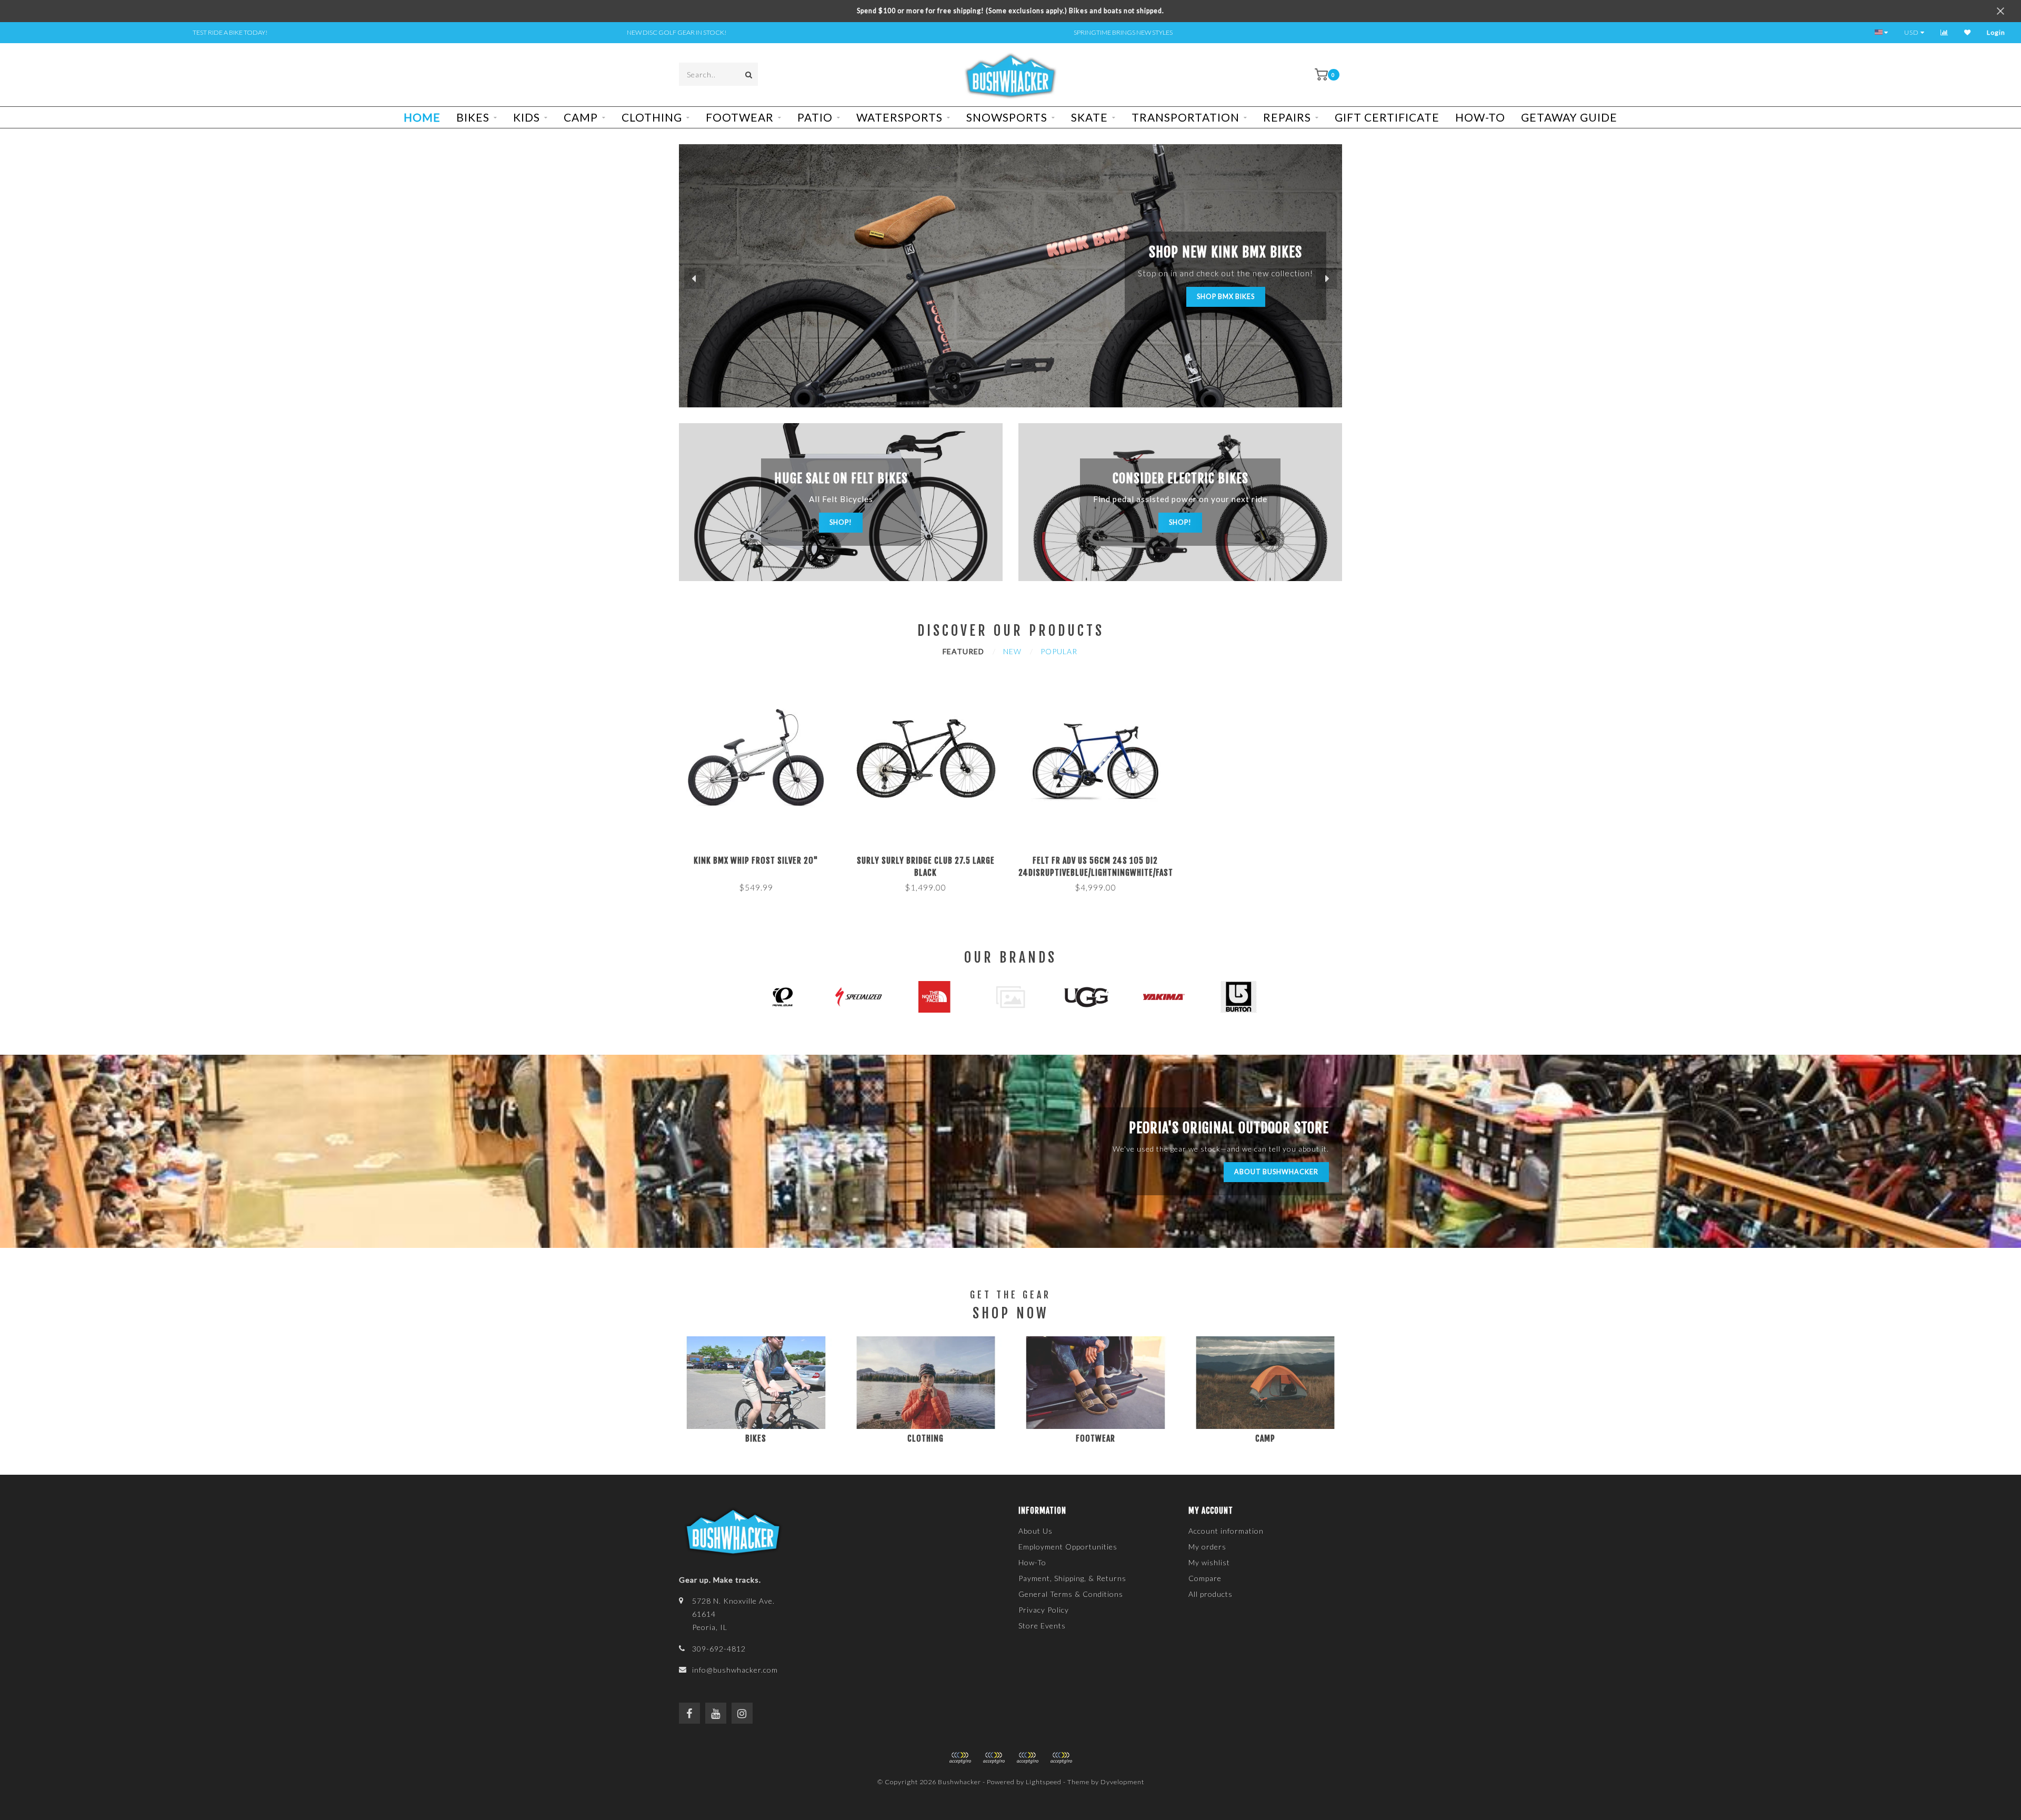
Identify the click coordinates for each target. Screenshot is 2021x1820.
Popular (1059, 651)
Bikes (473, 117)
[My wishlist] (1968, 32)
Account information (1226, 1531)
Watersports (899, 117)
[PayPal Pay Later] (1027, 1758)
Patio (815, 117)
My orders (1207, 1547)
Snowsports (1007, 117)
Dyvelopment (1122, 1782)
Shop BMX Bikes (1226, 297)
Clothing (652, 117)
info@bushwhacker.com (735, 1670)
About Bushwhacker (1276, 1172)
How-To (1480, 117)
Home (422, 117)
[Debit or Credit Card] (960, 1758)
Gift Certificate (1387, 117)
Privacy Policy (1044, 1610)
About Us (1035, 1531)
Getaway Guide (1569, 117)
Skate (1089, 117)
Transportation (1185, 117)
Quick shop (761, 857)
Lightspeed (1044, 1782)
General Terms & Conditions (1071, 1594)
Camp (581, 117)
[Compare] (1944, 32)
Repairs (1287, 117)
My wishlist (1209, 1562)
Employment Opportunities (1068, 1547)
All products (1210, 1594)
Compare (1205, 1578)
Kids (527, 117)
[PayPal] (994, 1758)
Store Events (1042, 1626)
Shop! (841, 522)
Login (1996, 32)
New (1012, 651)
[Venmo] (1061, 1758)
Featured (963, 651)
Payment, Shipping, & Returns (1072, 1578)
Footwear (740, 117)
